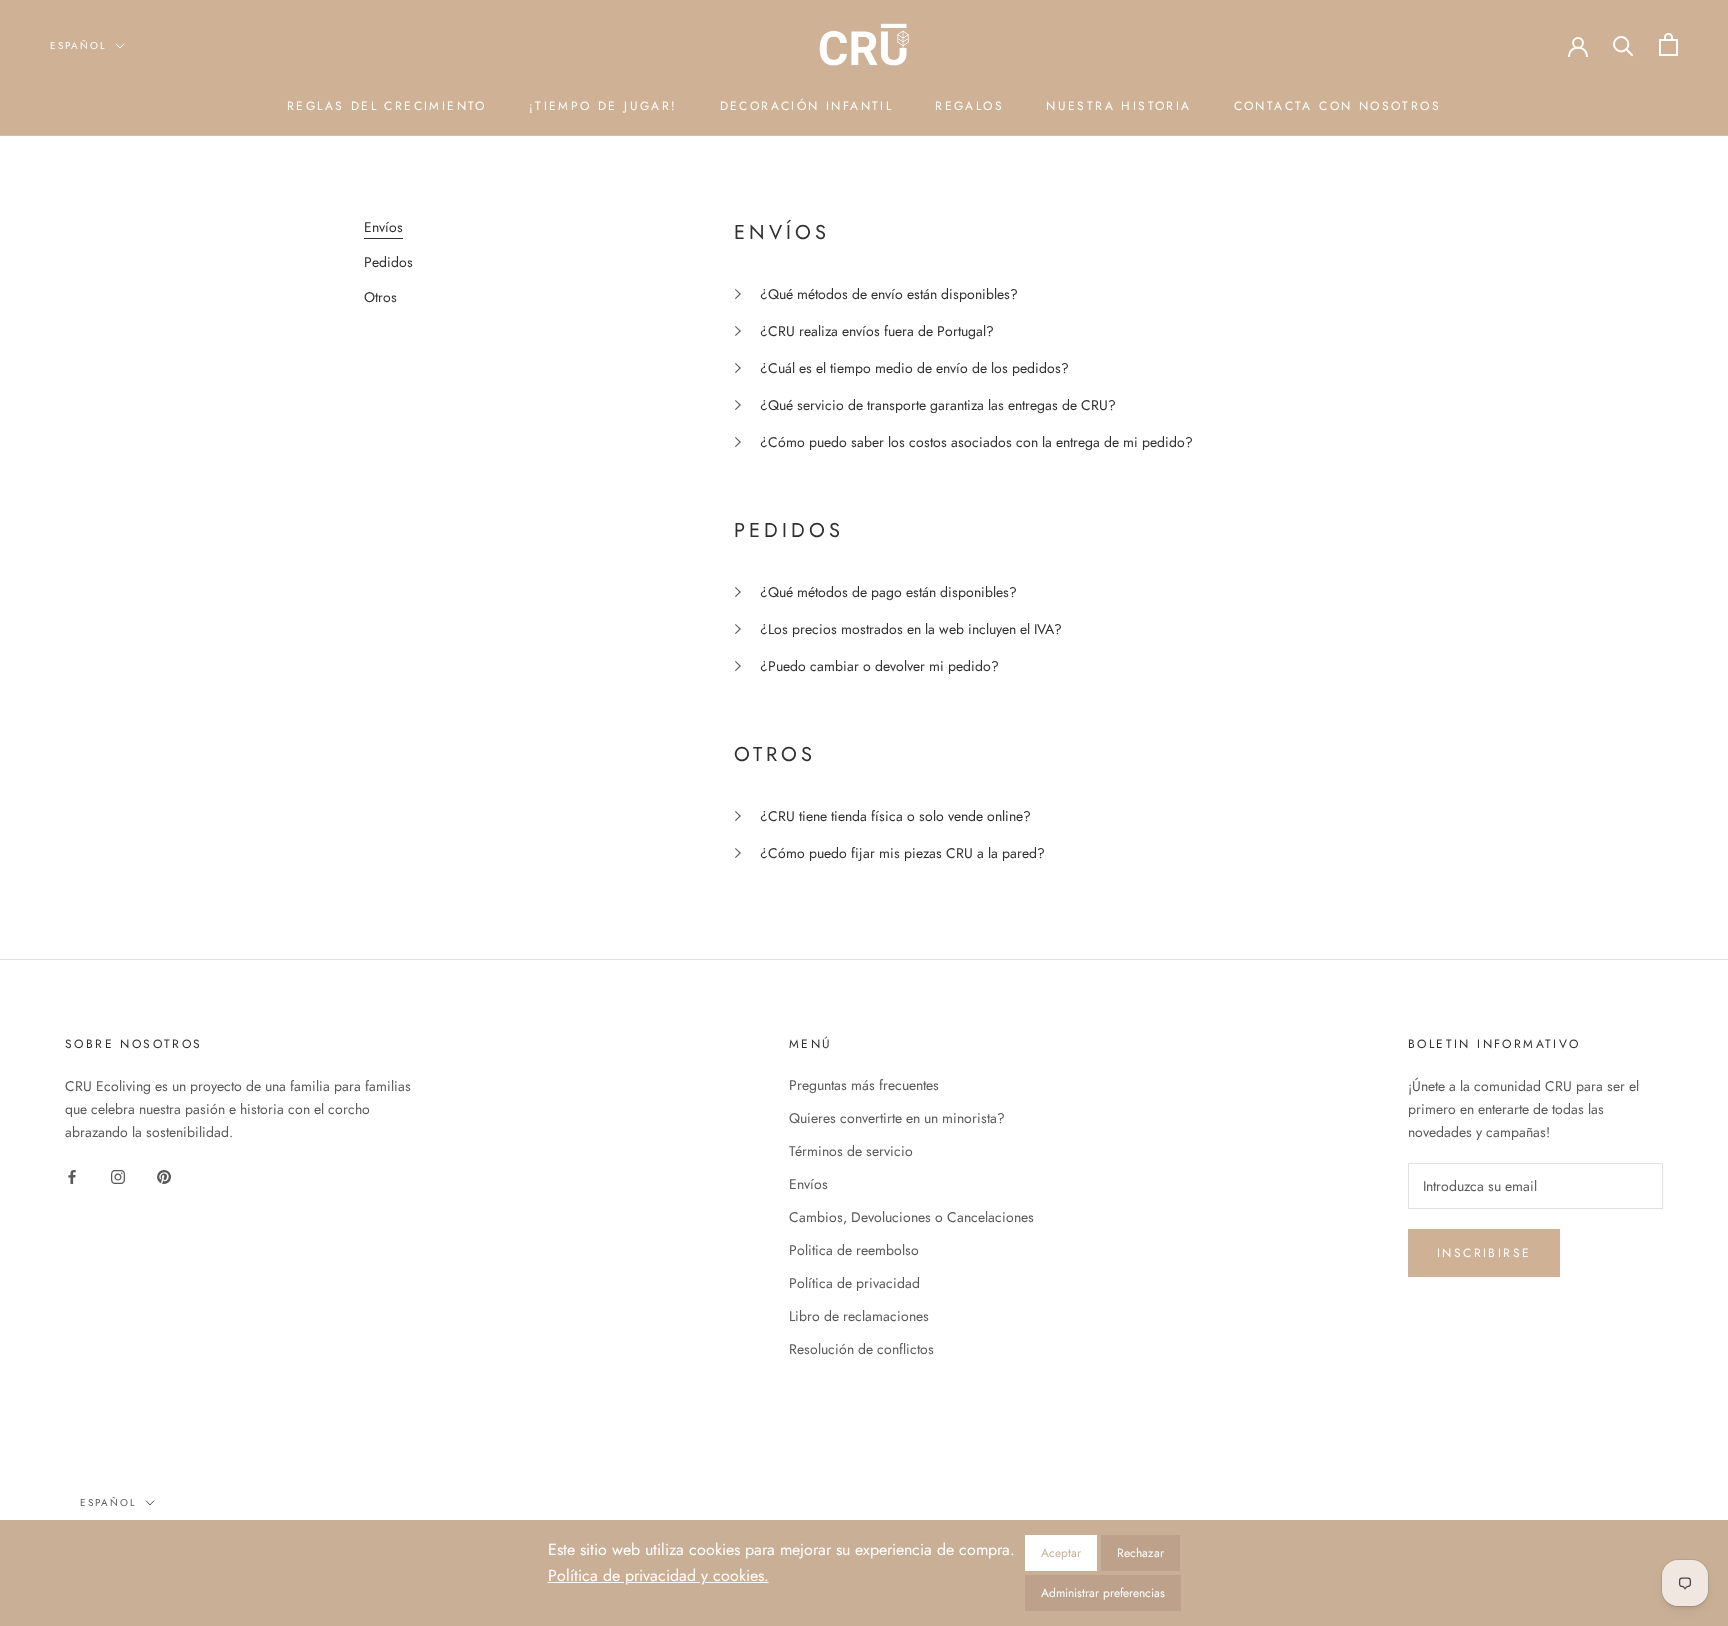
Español (78, 45)
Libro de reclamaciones (859, 1316)
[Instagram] (118, 1176)
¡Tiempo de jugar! (603, 106)
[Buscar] (1623, 44)
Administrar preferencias (1103, 1593)
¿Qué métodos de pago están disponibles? (888, 592)
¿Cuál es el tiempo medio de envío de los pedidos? (914, 368)
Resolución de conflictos (861, 1349)
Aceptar (1061, 1553)
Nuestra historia (1118, 106)
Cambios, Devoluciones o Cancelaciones (911, 1217)
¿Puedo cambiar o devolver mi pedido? (879, 666)
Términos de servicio (851, 1151)
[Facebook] (72, 1176)
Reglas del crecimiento (387, 106)
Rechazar (1140, 1553)
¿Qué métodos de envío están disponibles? (889, 294)
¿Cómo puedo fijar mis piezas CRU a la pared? (902, 853)
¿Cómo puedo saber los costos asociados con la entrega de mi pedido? (976, 442)
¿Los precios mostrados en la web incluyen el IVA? (911, 629)
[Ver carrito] (1668, 44)
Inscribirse (1484, 1253)
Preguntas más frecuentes (864, 1085)
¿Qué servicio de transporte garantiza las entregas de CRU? (938, 405)
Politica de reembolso (854, 1250)
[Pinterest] (164, 1176)
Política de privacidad (854, 1283)
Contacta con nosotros (1337, 106)
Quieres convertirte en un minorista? (897, 1118)
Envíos (808, 1184)
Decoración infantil (807, 106)
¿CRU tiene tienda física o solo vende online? (895, 816)
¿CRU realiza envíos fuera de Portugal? (877, 331)
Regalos (969, 106)
